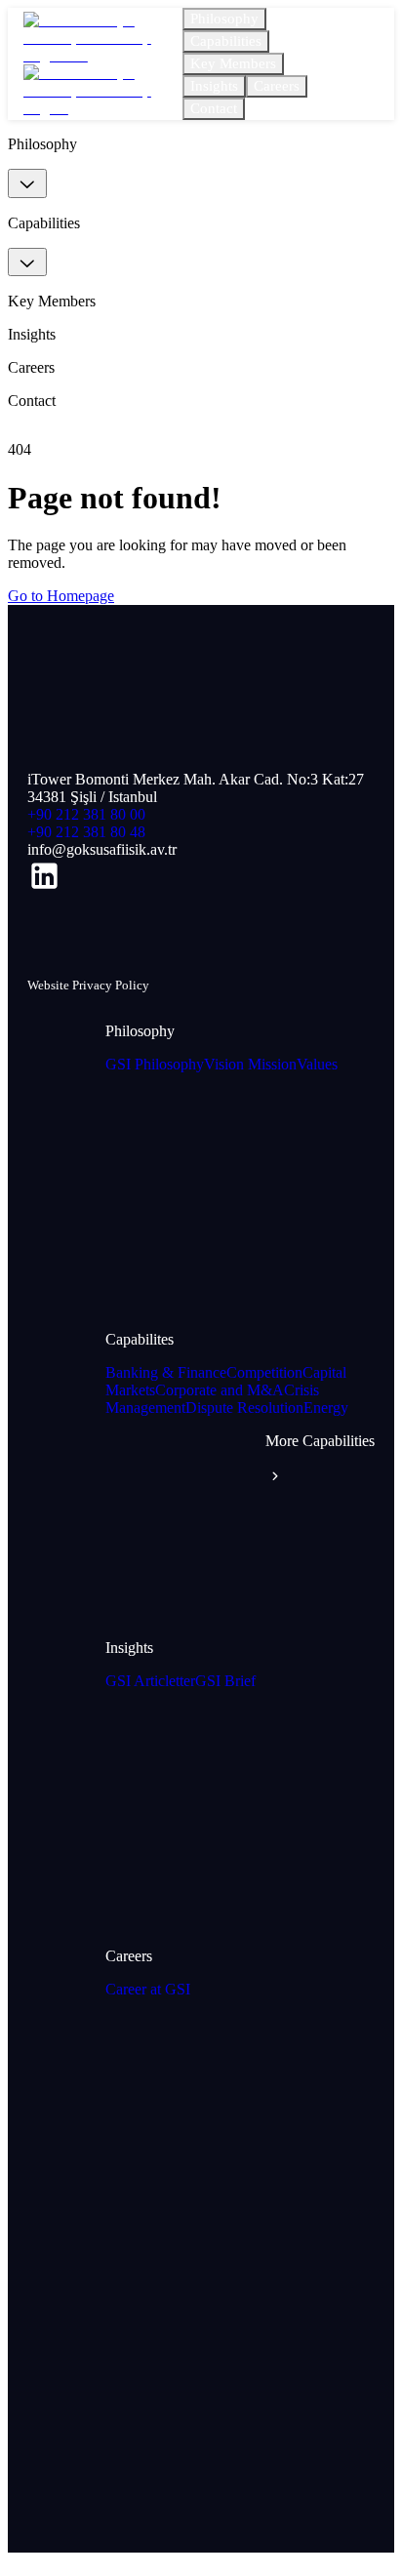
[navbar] (27, 183)
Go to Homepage (61, 596)
